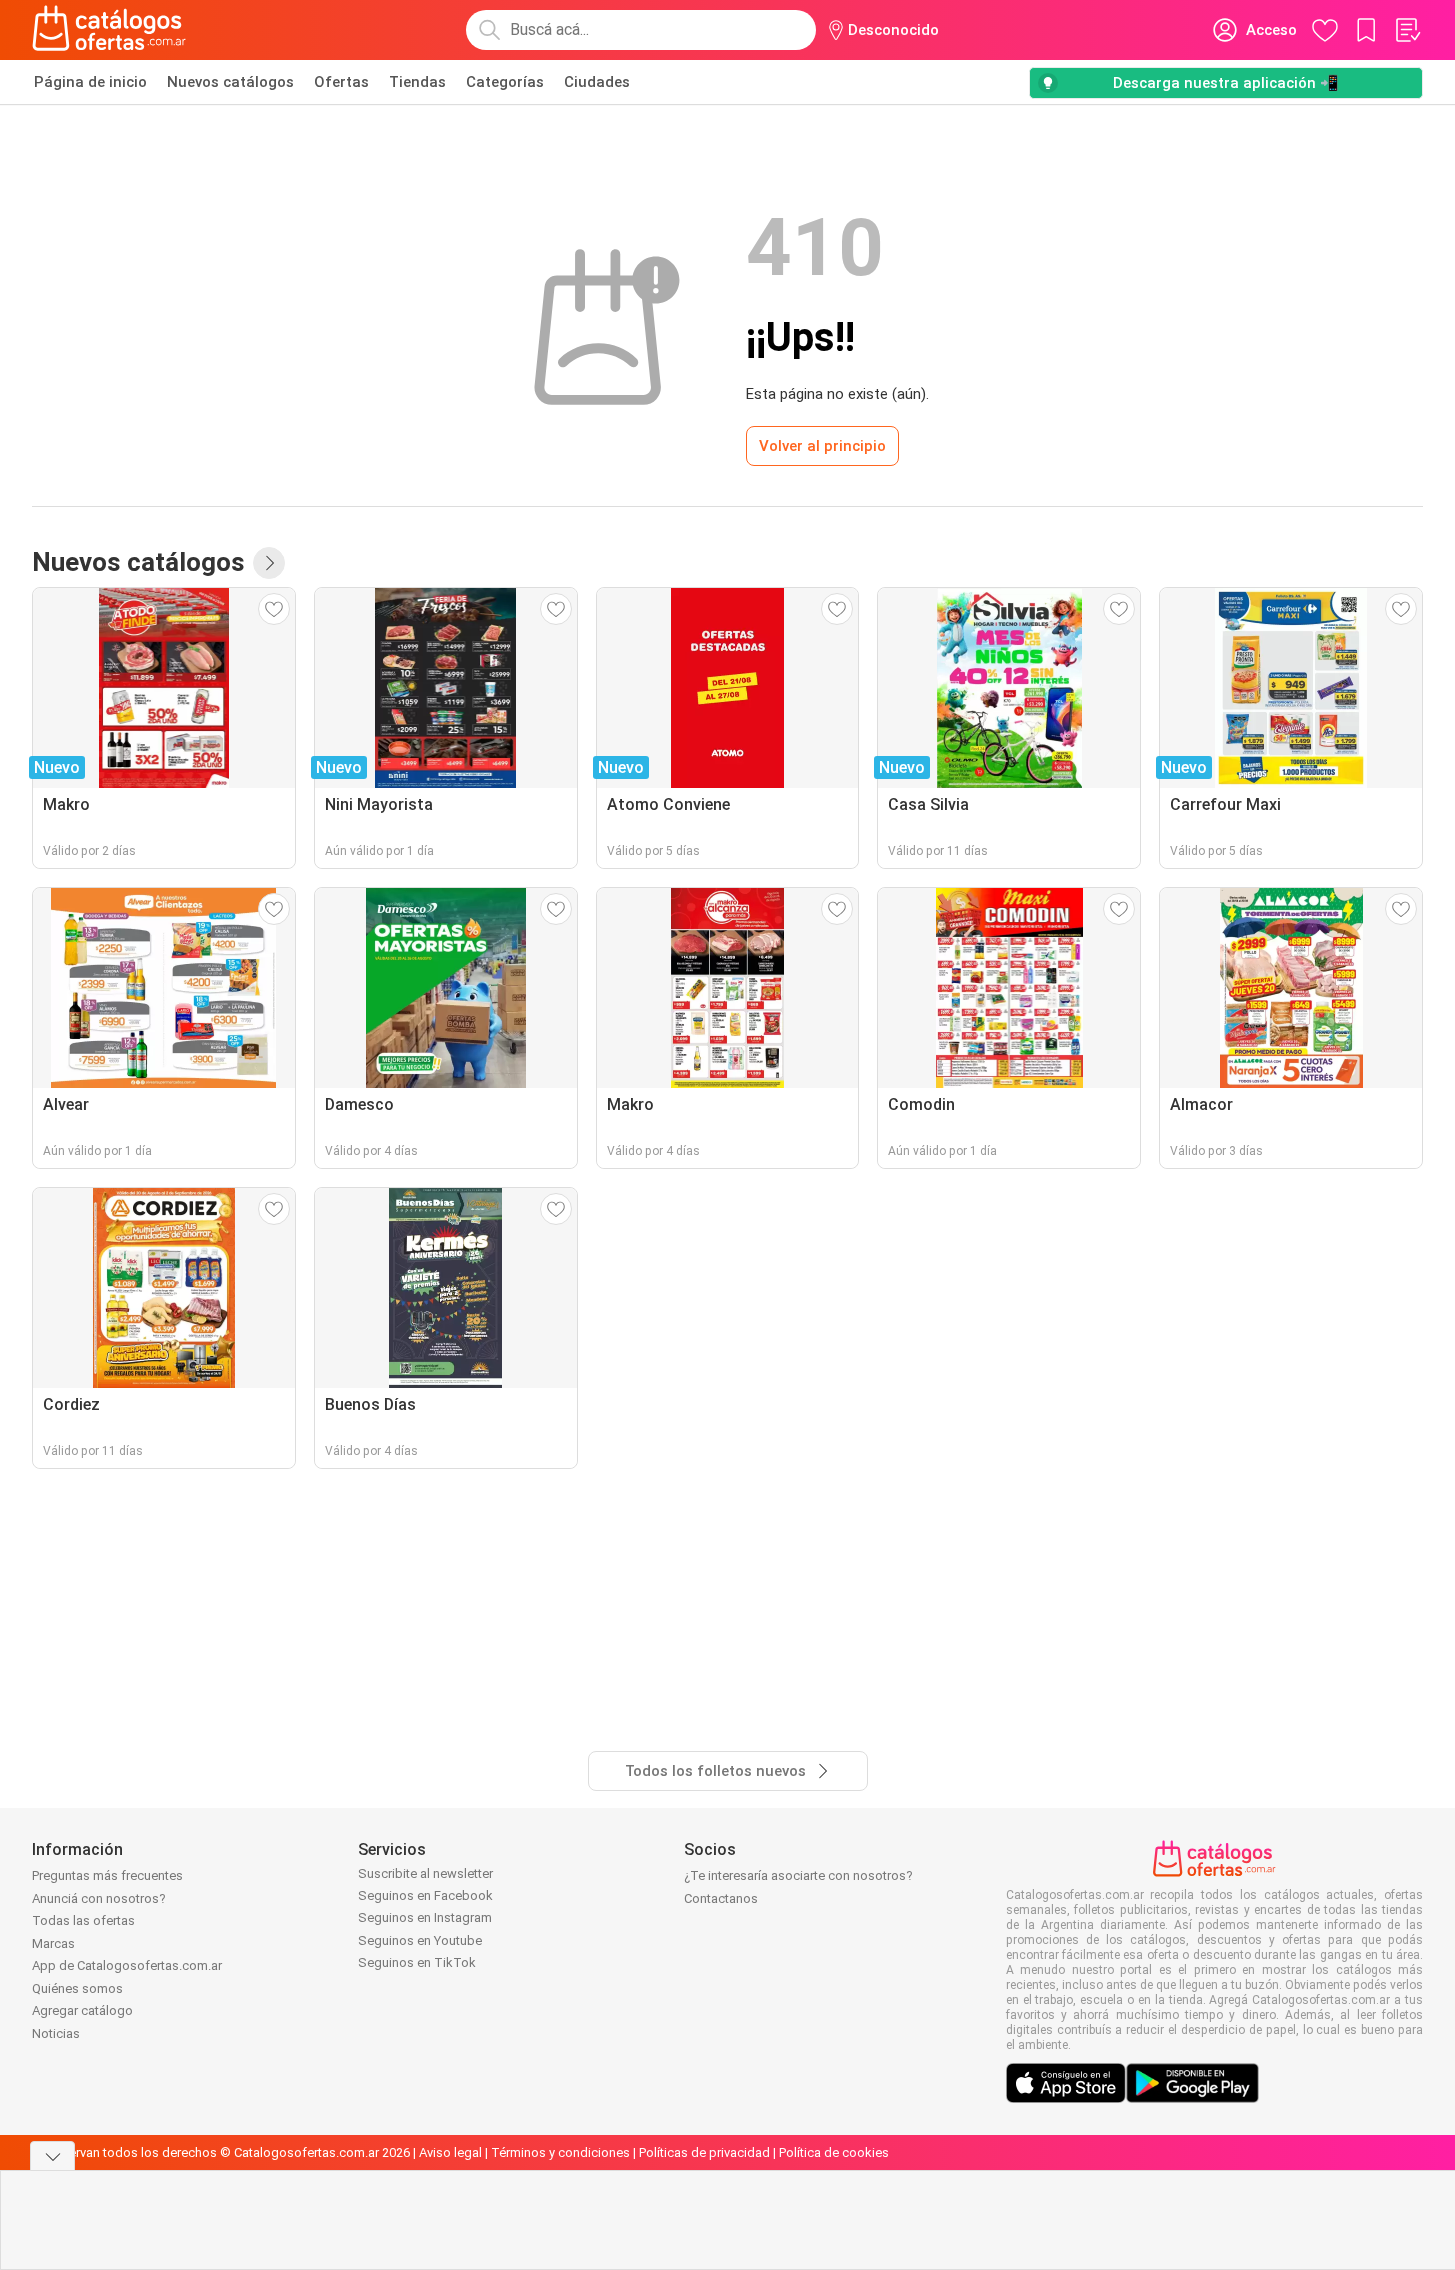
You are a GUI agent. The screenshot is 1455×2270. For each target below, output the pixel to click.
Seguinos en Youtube (420, 1940)
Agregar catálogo (82, 2010)
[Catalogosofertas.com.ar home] (109, 30)
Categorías (505, 82)
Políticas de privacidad (704, 2152)
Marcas (53, 1943)
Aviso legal (450, 2152)
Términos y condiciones (560, 2152)
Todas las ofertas (83, 1920)
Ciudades (597, 82)
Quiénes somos (77, 1988)
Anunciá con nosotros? (99, 1898)
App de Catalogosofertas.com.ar (127, 1965)
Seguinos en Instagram (425, 1917)
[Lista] (1407, 30)
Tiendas (417, 82)
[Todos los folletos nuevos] (269, 563)
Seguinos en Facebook (425, 1895)
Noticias (56, 2033)
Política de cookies (834, 2152)
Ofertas (341, 82)
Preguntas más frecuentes (107, 1875)
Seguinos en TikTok (417, 1962)
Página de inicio (90, 82)
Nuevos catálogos (230, 82)
